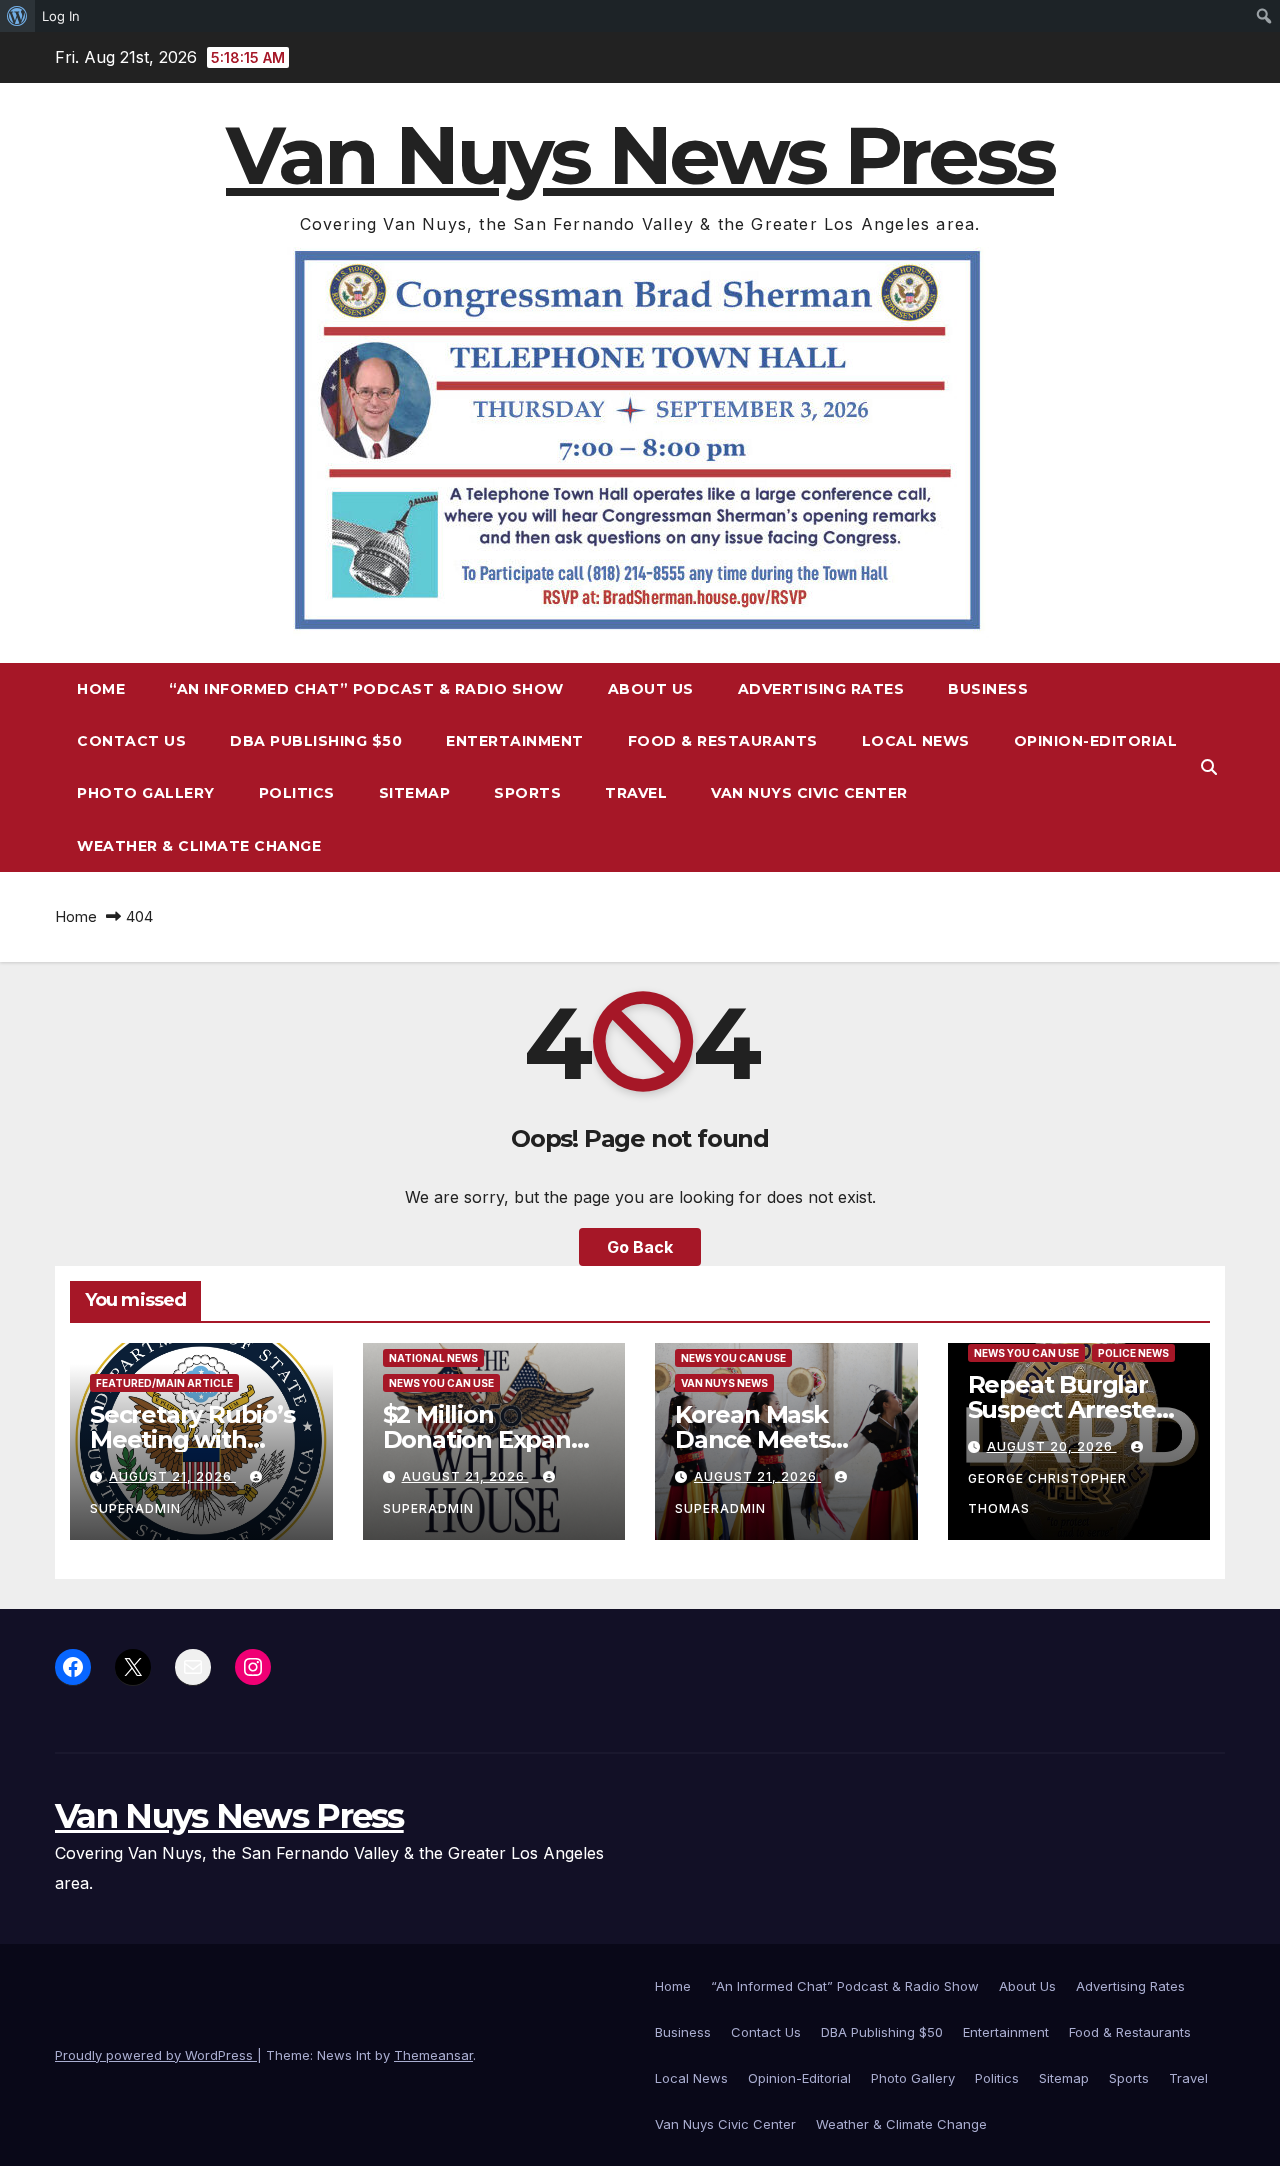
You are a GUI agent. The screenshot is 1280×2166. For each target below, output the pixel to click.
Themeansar (433, 2055)
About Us (651, 689)
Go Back (640, 1247)
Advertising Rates (821, 689)
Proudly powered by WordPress (156, 2055)
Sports (527, 793)
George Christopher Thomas (1047, 1493)
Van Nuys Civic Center (809, 793)
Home (101, 689)
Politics (297, 793)
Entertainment (515, 741)
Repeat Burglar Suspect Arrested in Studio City (1070, 1409)
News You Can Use (441, 1383)
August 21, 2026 (172, 1476)
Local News (916, 741)
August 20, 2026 (1052, 1446)
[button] (1209, 767)
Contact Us (131, 741)
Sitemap (415, 793)
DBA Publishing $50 (316, 741)
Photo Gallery (146, 793)
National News (433, 1358)
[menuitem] (17, 16)
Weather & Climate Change (199, 846)
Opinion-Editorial (1096, 741)
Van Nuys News (724, 1383)
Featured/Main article (164, 1383)
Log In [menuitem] (61, 16)
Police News (1133, 1353)
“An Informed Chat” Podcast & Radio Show (366, 689)
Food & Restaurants (723, 741)
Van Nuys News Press (640, 155)
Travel (636, 793)
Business (988, 689)
